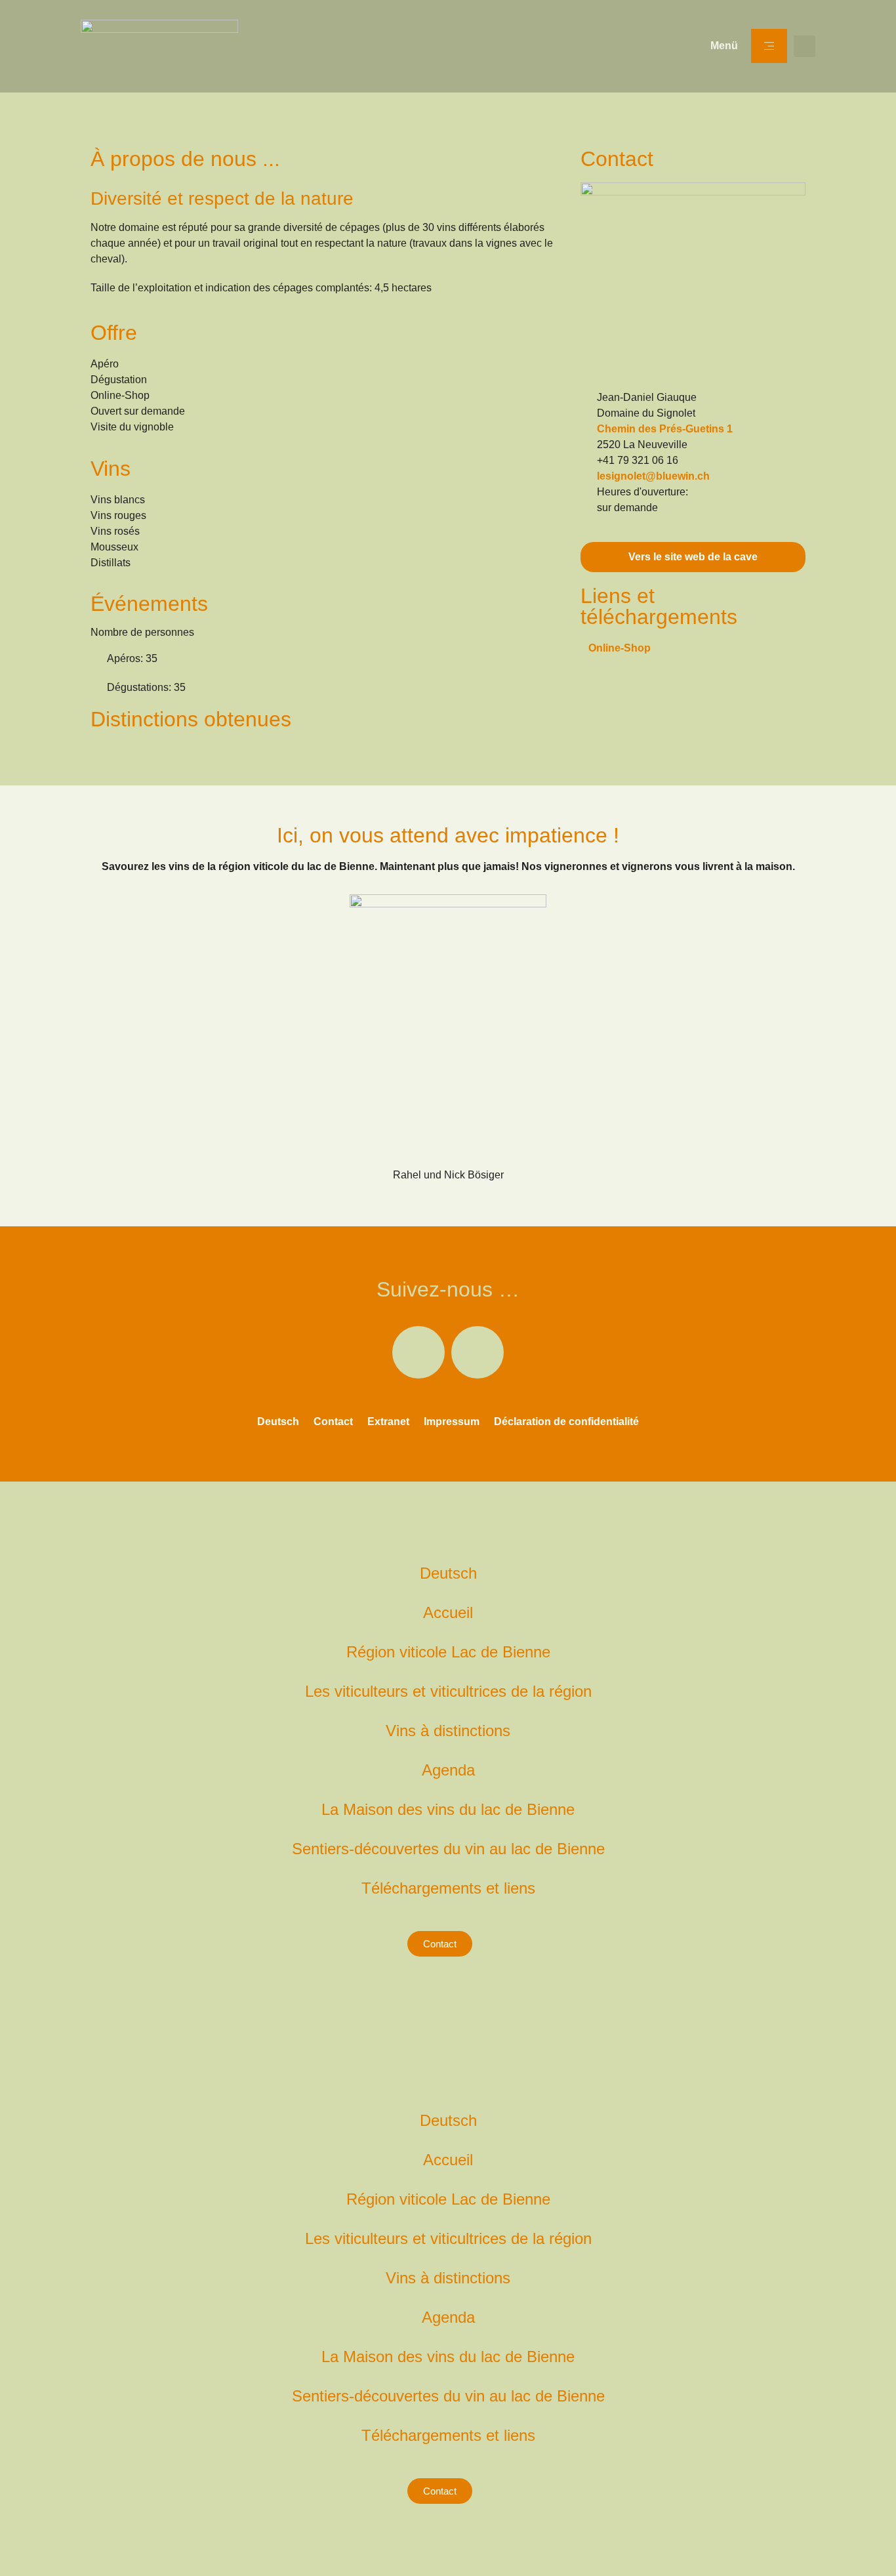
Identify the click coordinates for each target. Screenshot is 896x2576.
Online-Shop (620, 648)
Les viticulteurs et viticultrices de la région (448, 1691)
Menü (724, 46)
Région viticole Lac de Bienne (448, 1652)
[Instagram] (478, 1352)
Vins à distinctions (448, 1731)
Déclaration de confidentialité (566, 1422)
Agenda (448, 1770)
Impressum (452, 1422)
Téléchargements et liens (448, 1888)
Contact (333, 1422)
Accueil (448, 1612)
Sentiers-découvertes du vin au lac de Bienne (448, 1849)
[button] (804, 46)
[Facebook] (418, 1352)
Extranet (388, 1422)
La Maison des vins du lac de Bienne (448, 1809)
